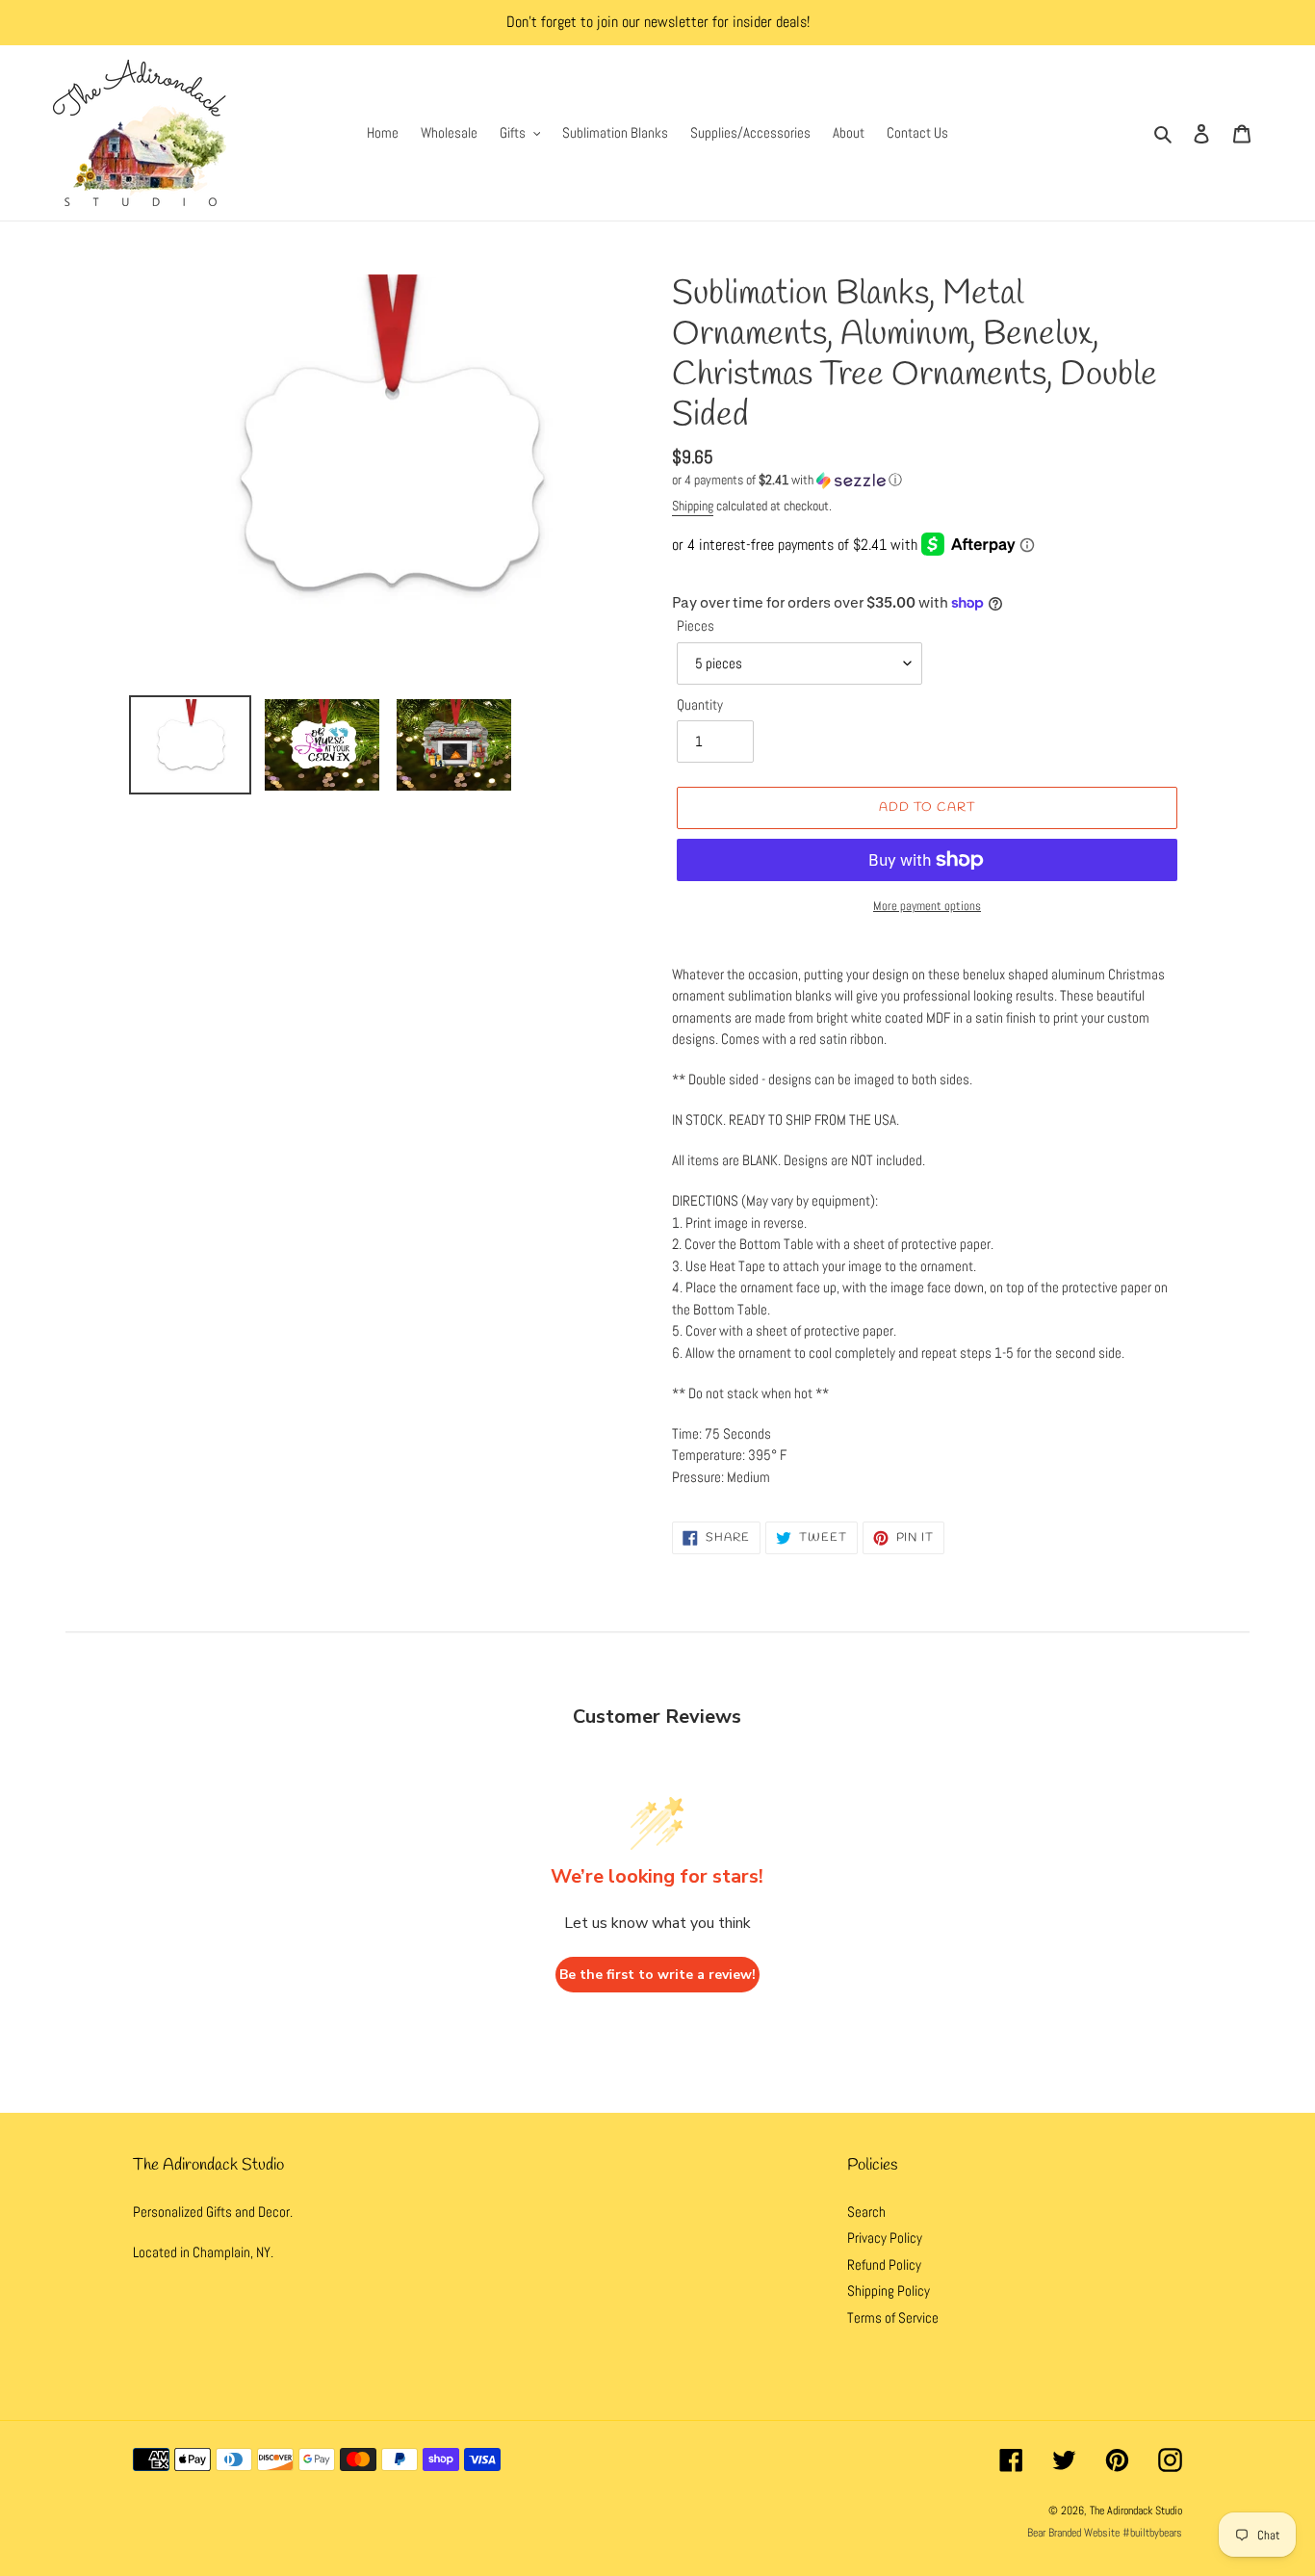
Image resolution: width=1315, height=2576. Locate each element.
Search (866, 2212)
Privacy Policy (885, 2238)
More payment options (927, 906)
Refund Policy (884, 2264)
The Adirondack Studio (1136, 2511)
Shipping (693, 506)
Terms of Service (893, 2317)
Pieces (696, 625)
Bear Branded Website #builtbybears (1105, 2533)
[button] (787, 480)
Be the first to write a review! (657, 1975)
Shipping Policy (889, 2290)
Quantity (700, 704)
